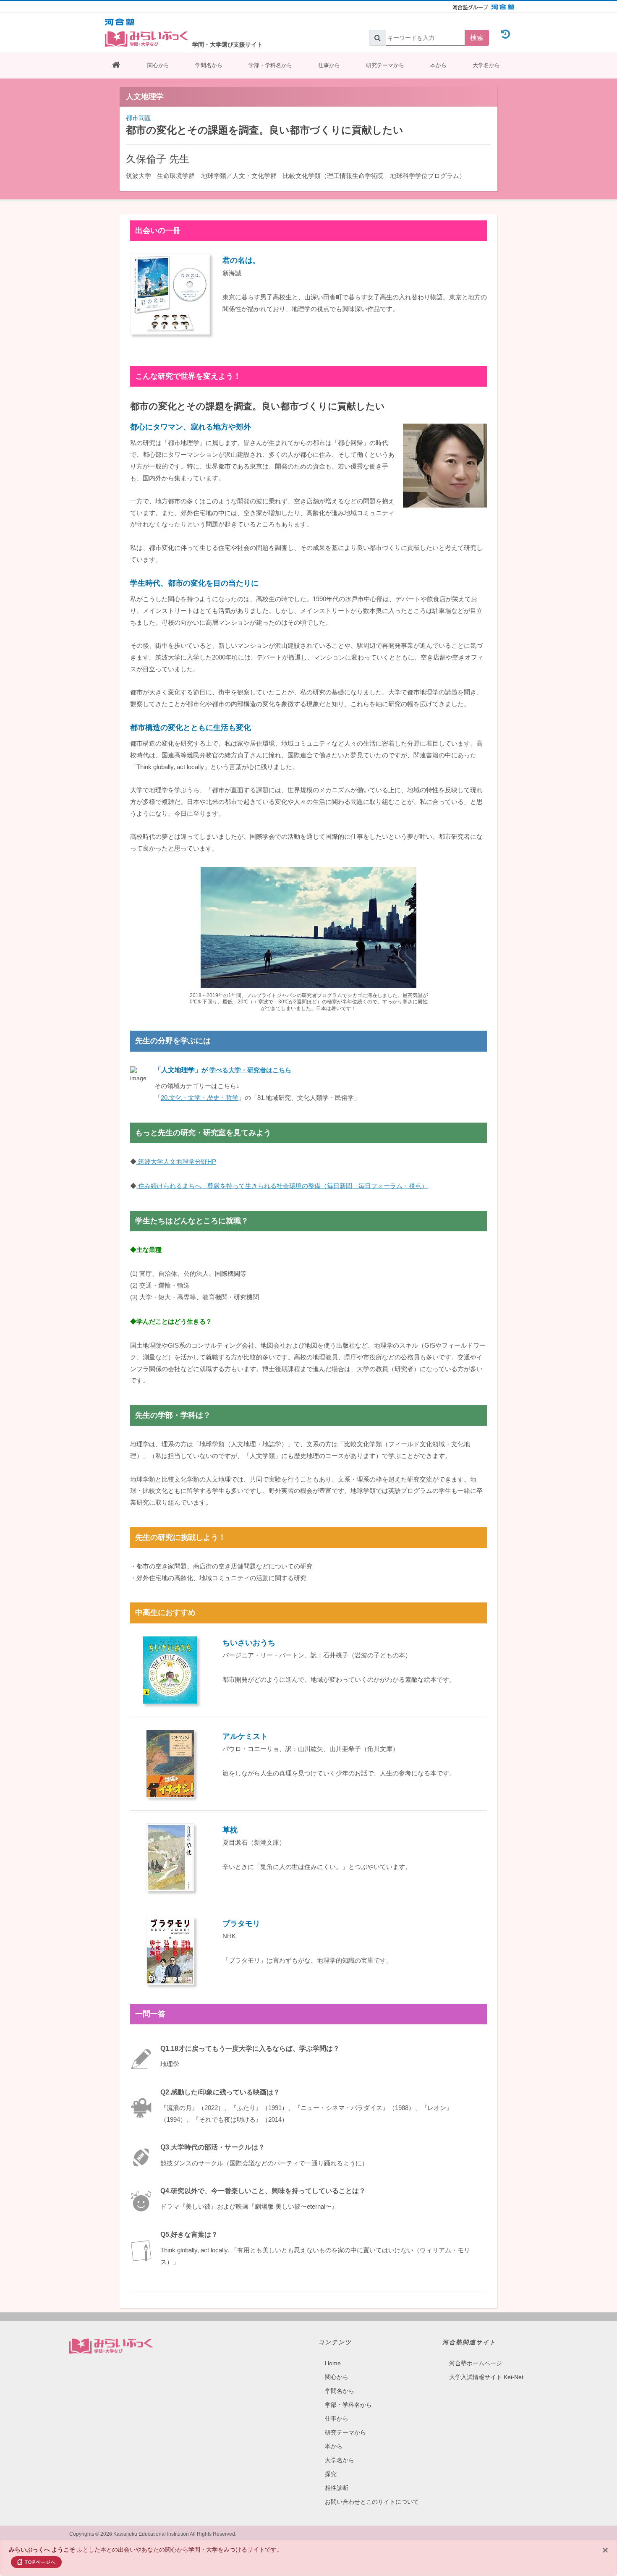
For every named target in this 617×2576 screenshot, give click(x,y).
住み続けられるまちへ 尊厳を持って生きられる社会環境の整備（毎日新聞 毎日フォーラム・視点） (282, 1186)
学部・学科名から (270, 65)
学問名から (209, 65)
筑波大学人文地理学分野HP (176, 1161)
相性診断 (337, 2488)
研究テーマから (385, 65)
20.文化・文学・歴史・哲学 (200, 1098)
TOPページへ (40, 2562)
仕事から (329, 65)
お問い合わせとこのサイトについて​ (372, 2502)
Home (333, 2363)
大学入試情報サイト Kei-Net (486, 2377)
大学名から (486, 65)
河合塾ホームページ (476, 2363)
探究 (331, 2474)
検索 (477, 38)
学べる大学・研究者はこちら (250, 1070)
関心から (158, 65)
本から (438, 65)
